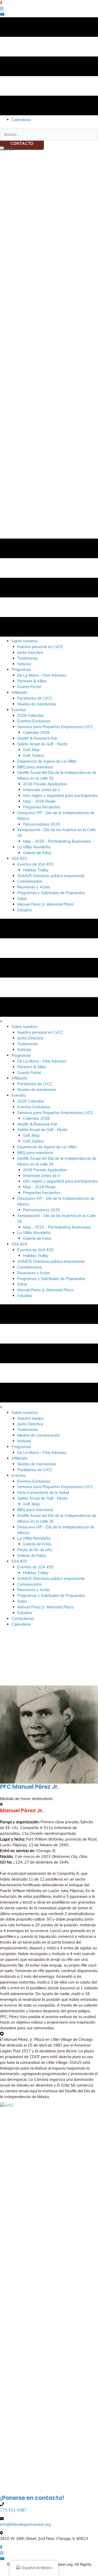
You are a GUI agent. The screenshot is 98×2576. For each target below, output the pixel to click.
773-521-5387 (13, 2510)
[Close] (1, 1804)
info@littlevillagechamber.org (25, 2524)
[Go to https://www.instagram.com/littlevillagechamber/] (49, 9)
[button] (22, 143)
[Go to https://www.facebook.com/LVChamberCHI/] (49, 3)
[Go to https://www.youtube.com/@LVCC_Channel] (49, 14)
